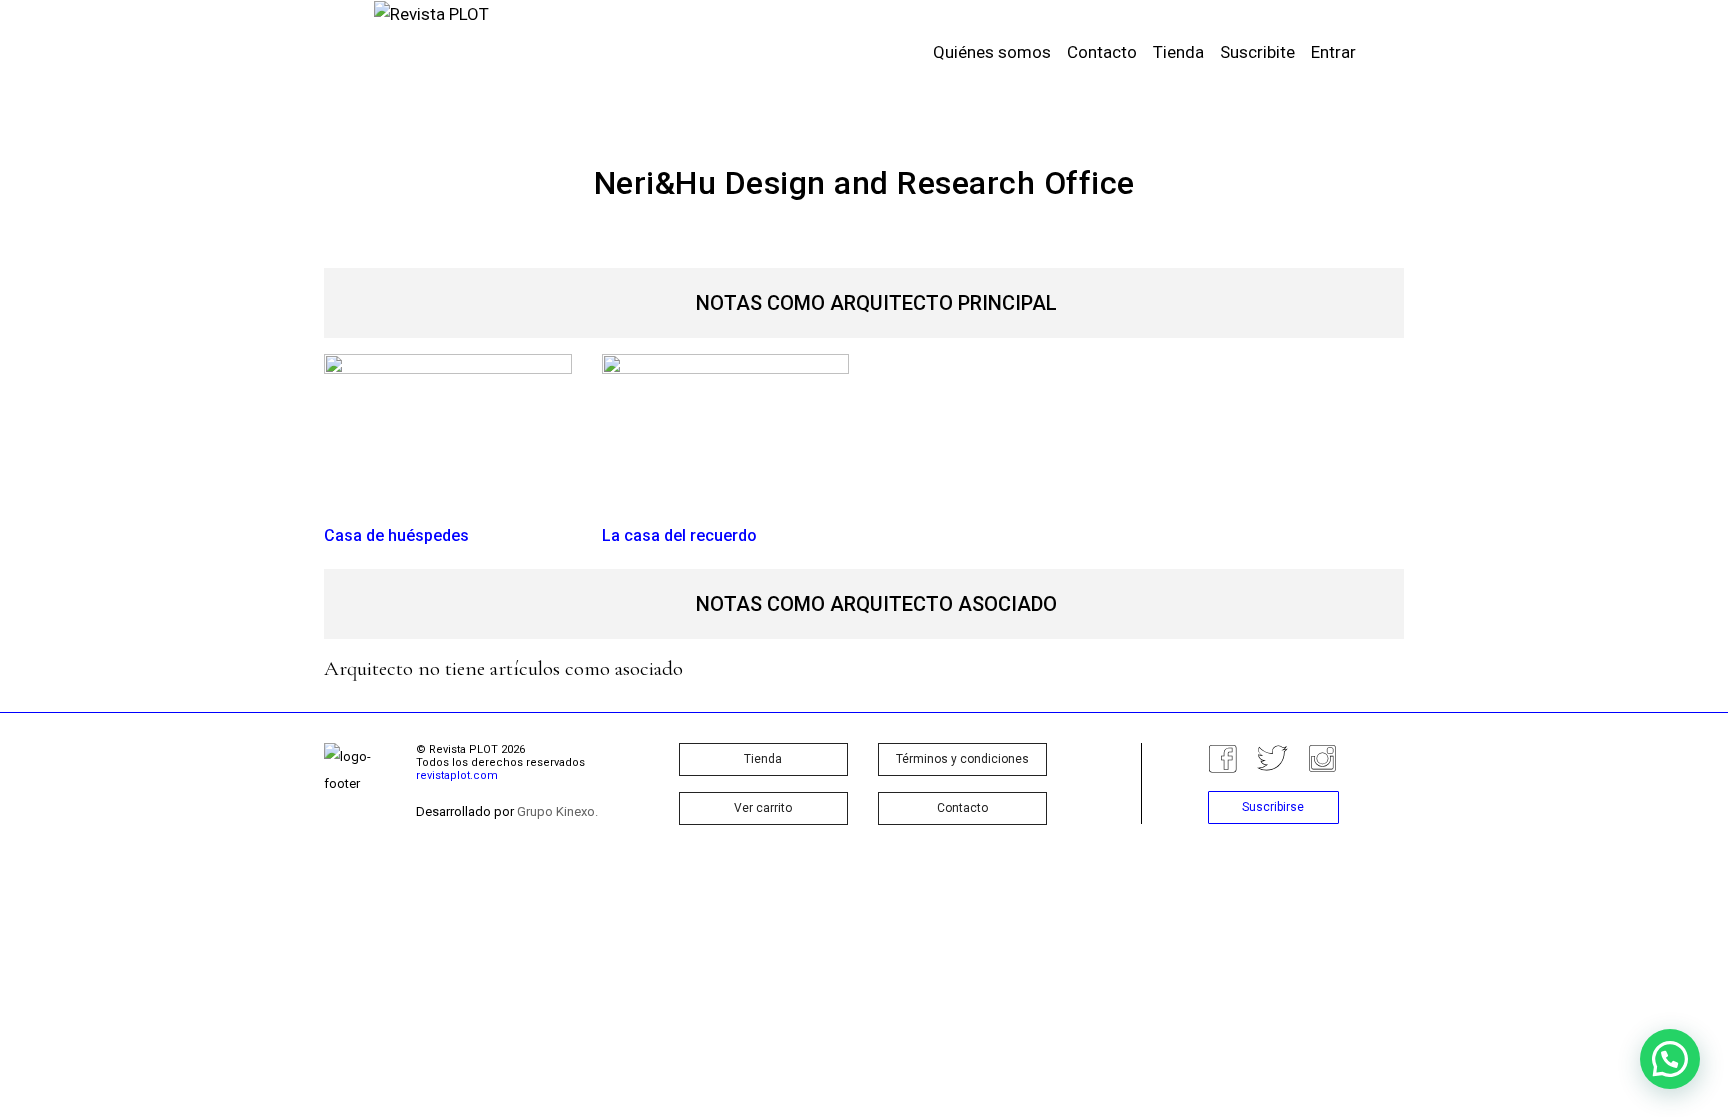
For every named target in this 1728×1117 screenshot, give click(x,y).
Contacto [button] (962, 808)
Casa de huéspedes (396, 535)
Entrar (1333, 52)
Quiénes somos (992, 52)
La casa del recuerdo (679, 535)
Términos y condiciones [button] (962, 759)
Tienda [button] (763, 759)
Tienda (1178, 52)
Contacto (1102, 52)
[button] (1670, 1059)
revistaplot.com (457, 775)
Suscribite (1257, 52)
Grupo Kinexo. (557, 811)
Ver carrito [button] (763, 808)
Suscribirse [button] (1273, 807)
